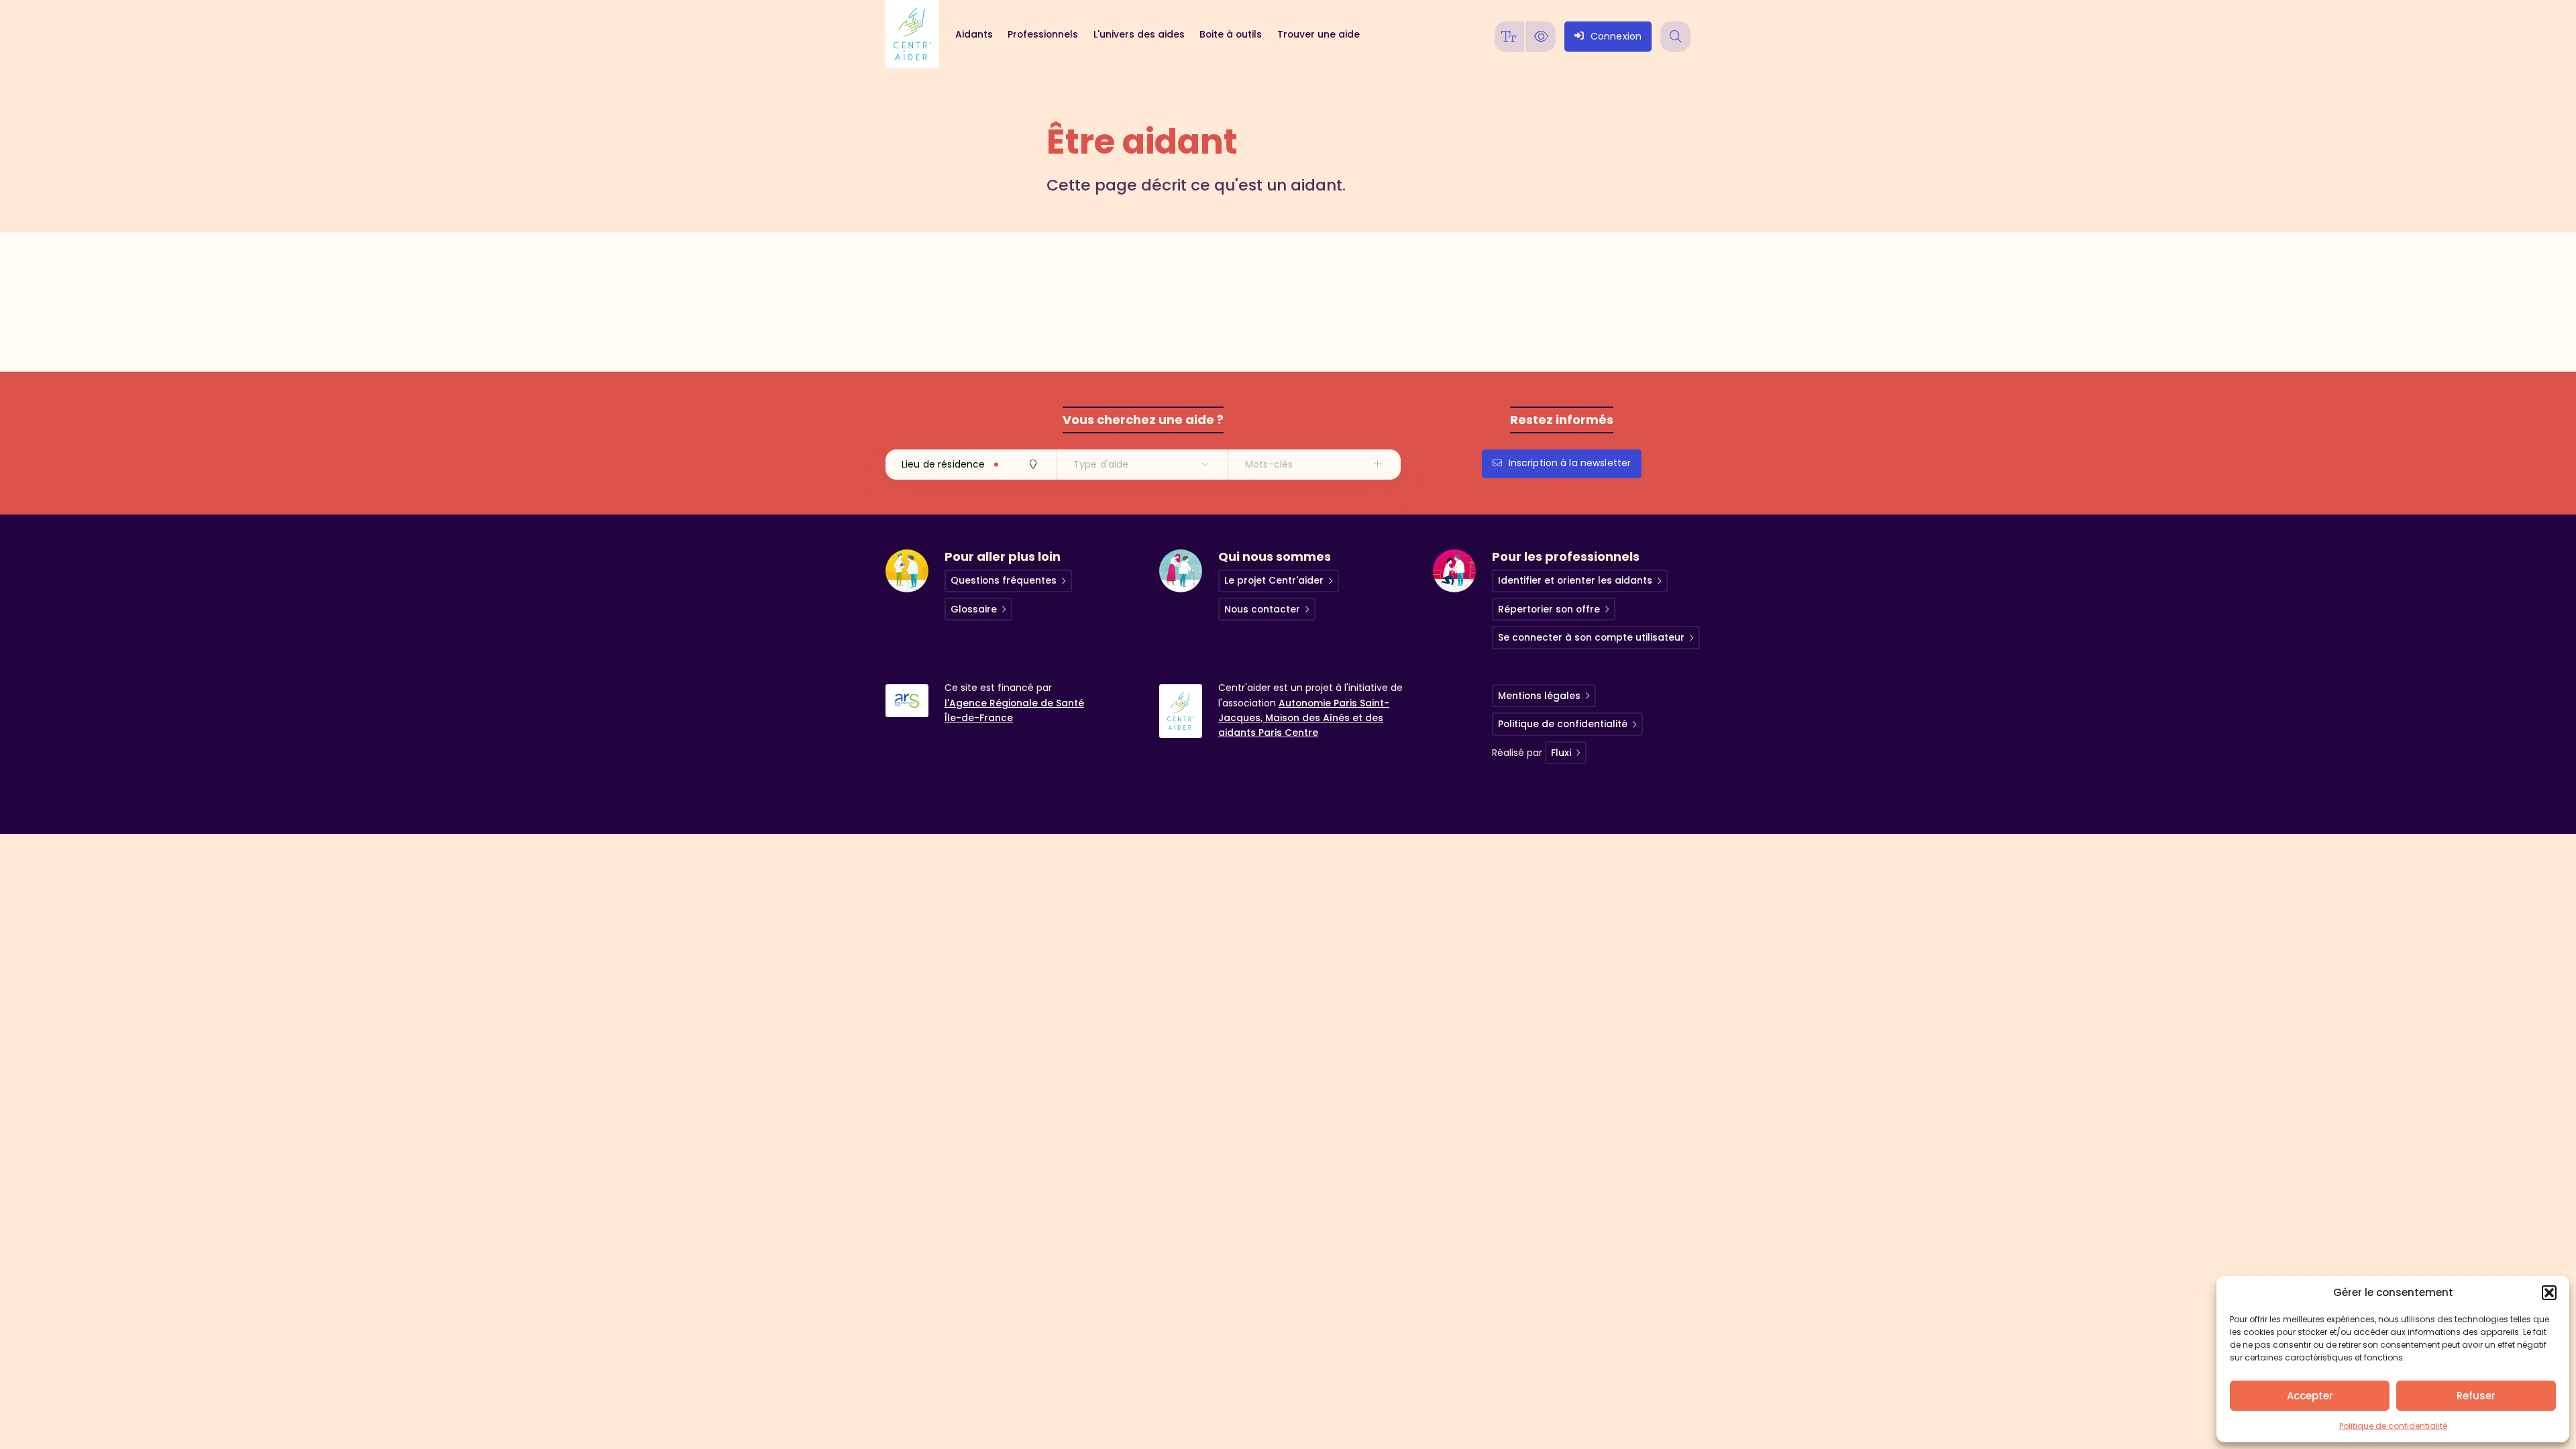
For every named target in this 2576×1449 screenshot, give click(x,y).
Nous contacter (1262, 609)
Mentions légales (1539, 696)
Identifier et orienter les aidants (1575, 580)
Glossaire (974, 609)
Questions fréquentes (1004, 580)
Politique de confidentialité (2393, 1426)
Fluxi (1561, 753)
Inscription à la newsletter (1570, 463)
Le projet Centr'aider (1274, 580)
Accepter (2310, 1396)
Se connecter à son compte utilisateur (1591, 637)
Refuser (2476, 1396)
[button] (2549, 1293)
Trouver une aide (1318, 34)
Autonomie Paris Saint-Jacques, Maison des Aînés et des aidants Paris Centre (1304, 718)
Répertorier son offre (1549, 609)
